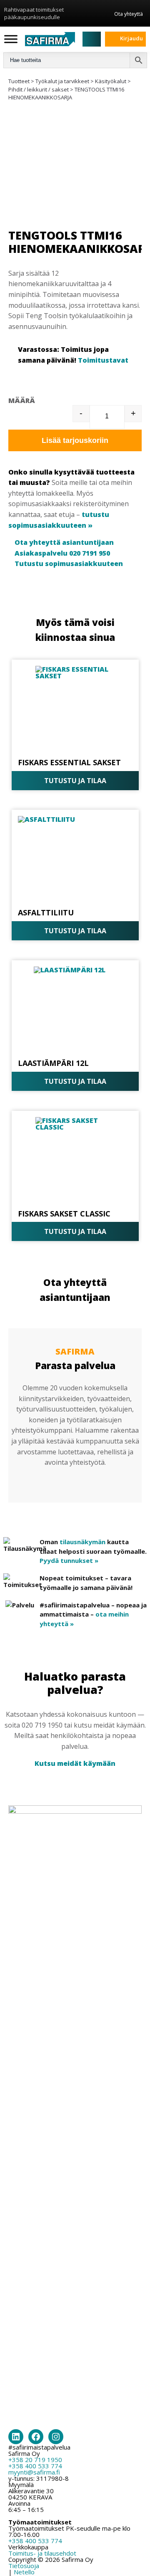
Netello (24, 2572)
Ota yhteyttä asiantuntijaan (64, 542)
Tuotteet (19, 81)
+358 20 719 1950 (35, 2460)
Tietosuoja (24, 2566)
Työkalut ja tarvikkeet (62, 81)
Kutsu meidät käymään (75, 1763)
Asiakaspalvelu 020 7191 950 (62, 553)
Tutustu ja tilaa (75, 781)
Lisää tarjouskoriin (75, 440)
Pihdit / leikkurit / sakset (39, 89)
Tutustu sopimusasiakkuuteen (69, 564)
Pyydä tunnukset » (69, 1560)
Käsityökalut (111, 81)
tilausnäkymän (82, 1542)
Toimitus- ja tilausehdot (42, 2553)
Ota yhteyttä (129, 14)
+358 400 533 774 (35, 2466)
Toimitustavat (103, 360)
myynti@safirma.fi (34, 2472)
